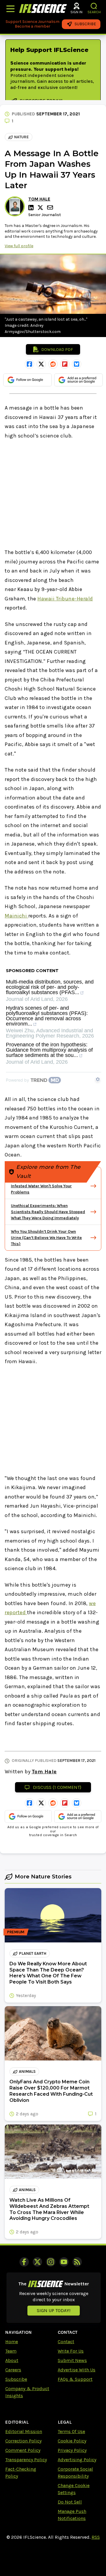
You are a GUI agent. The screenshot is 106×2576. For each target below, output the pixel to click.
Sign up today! (54, 2310)
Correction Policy (23, 2441)
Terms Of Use (71, 2431)
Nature (21, 137)
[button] (94, 6)
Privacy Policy (72, 2450)
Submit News (72, 2360)
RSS (96, 2537)
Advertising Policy (77, 2460)
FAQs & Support (75, 2379)
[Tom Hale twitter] (41, 208)
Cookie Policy (72, 2441)
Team (11, 2351)
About (12, 2360)
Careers (13, 2370)
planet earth (33, 1953)
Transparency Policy (26, 2460)
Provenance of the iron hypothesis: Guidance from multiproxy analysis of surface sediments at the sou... (49, 1050)
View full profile (19, 246)
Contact (66, 2342)
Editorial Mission (24, 2431)
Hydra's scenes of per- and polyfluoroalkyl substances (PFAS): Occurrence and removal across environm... (47, 1016)
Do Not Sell (70, 2502)
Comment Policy (23, 2450)
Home (12, 2342)
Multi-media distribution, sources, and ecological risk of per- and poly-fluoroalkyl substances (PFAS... (50, 987)
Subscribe (16, 2379)
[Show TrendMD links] (98, 1079)
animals (27, 2071)
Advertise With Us (77, 2370)
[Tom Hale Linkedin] (32, 208)
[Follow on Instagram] (51, 2262)
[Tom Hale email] (51, 207)
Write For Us (71, 2351)
